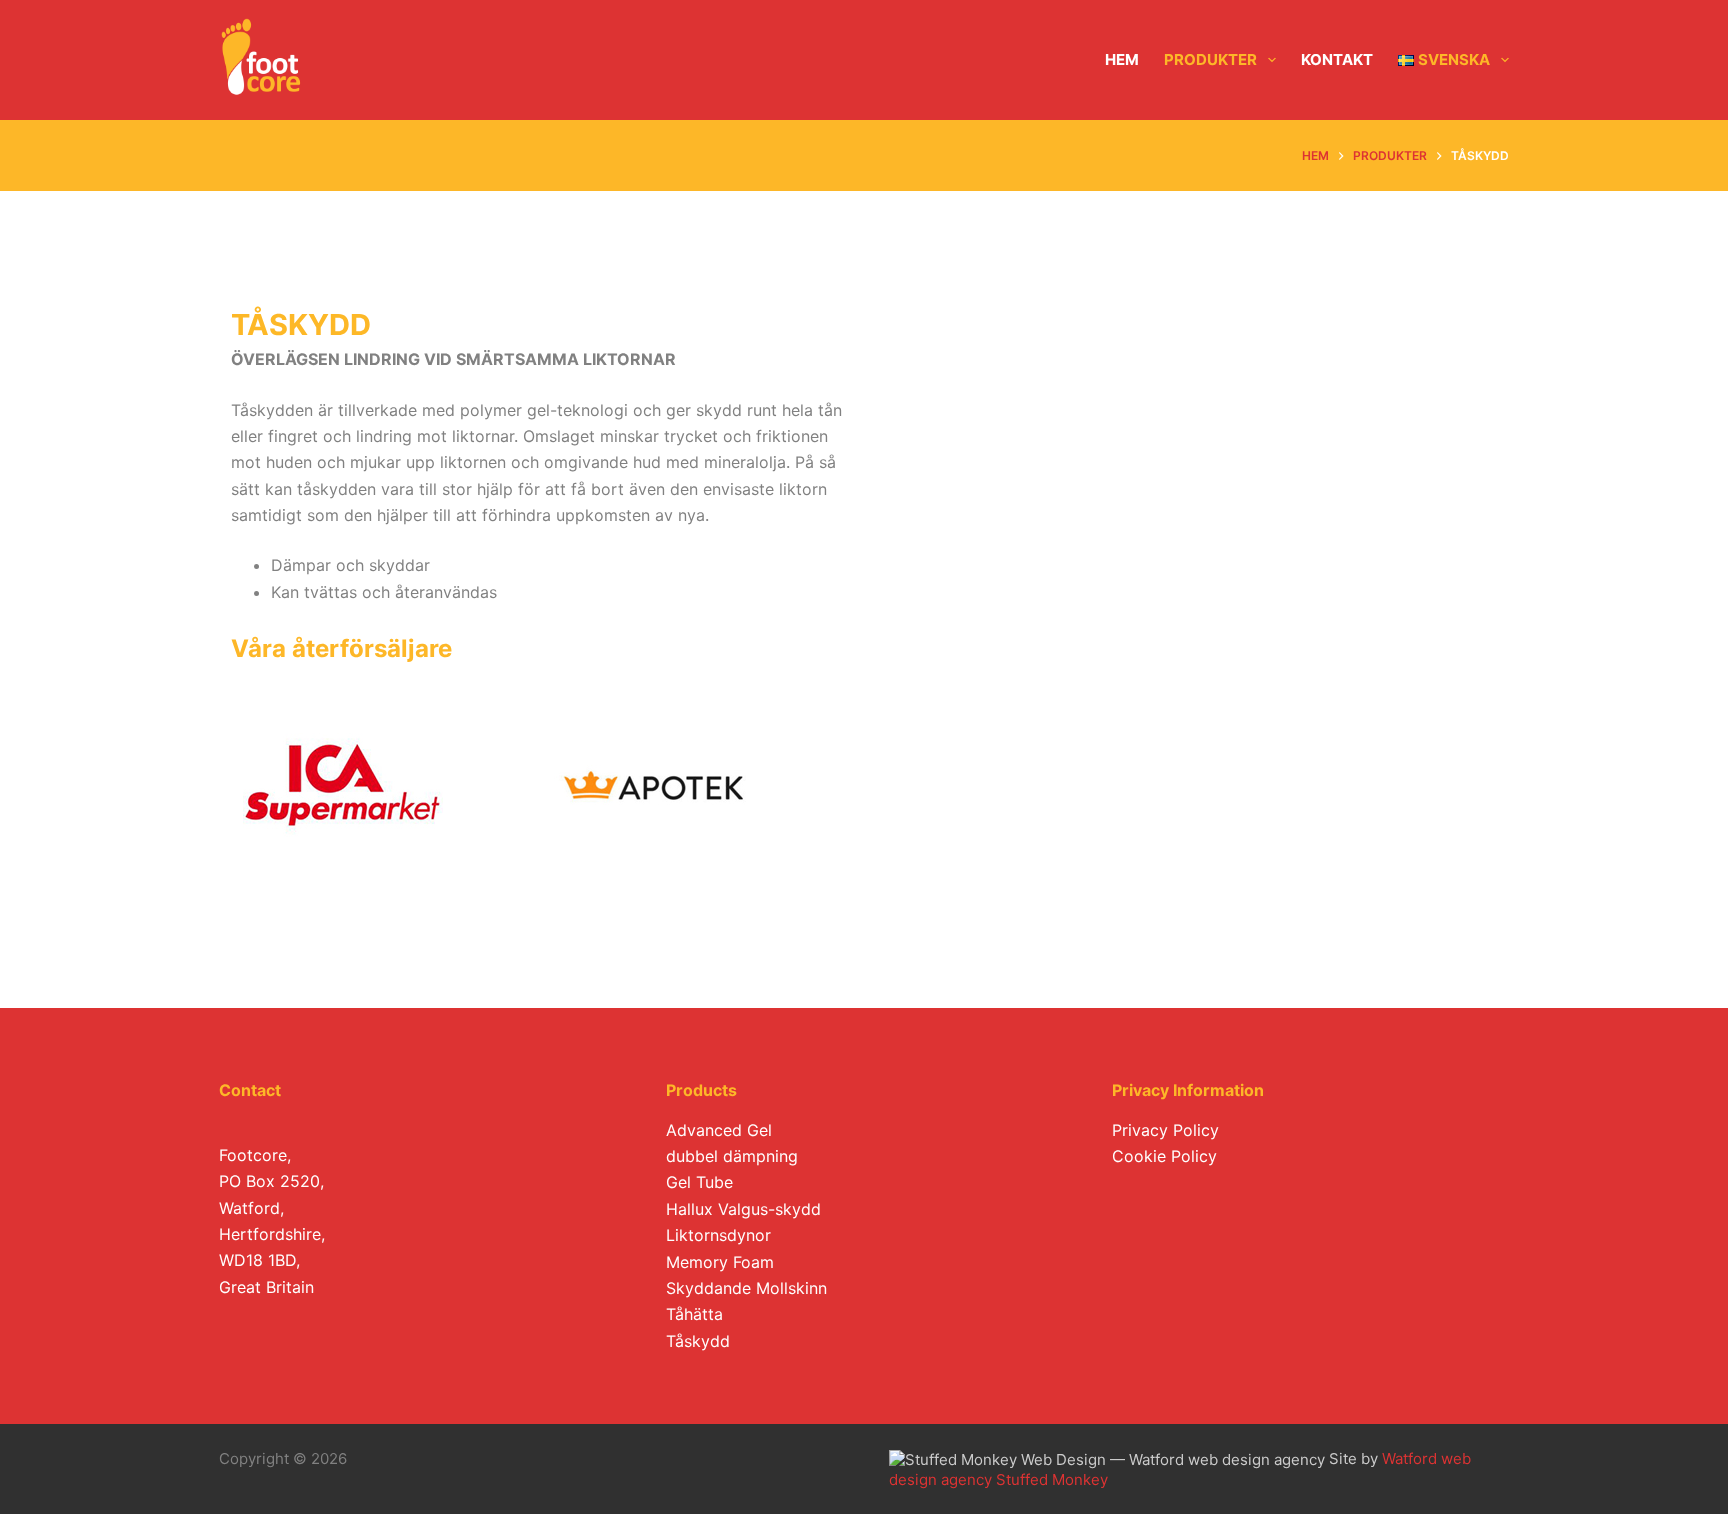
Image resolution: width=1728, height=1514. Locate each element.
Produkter (1210, 59)
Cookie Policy (1164, 1156)
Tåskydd (698, 1341)
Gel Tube (699, 1182)
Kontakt (1337, 59)
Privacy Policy (1165, 1130)
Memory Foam (720, 1262)
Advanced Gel (719, 1130)
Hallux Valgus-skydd (743, 1209)
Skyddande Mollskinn (746, 1288)
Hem (1122, 59)
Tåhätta (694, 1314)
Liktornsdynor (718, 1235)
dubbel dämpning (732, 1156)
